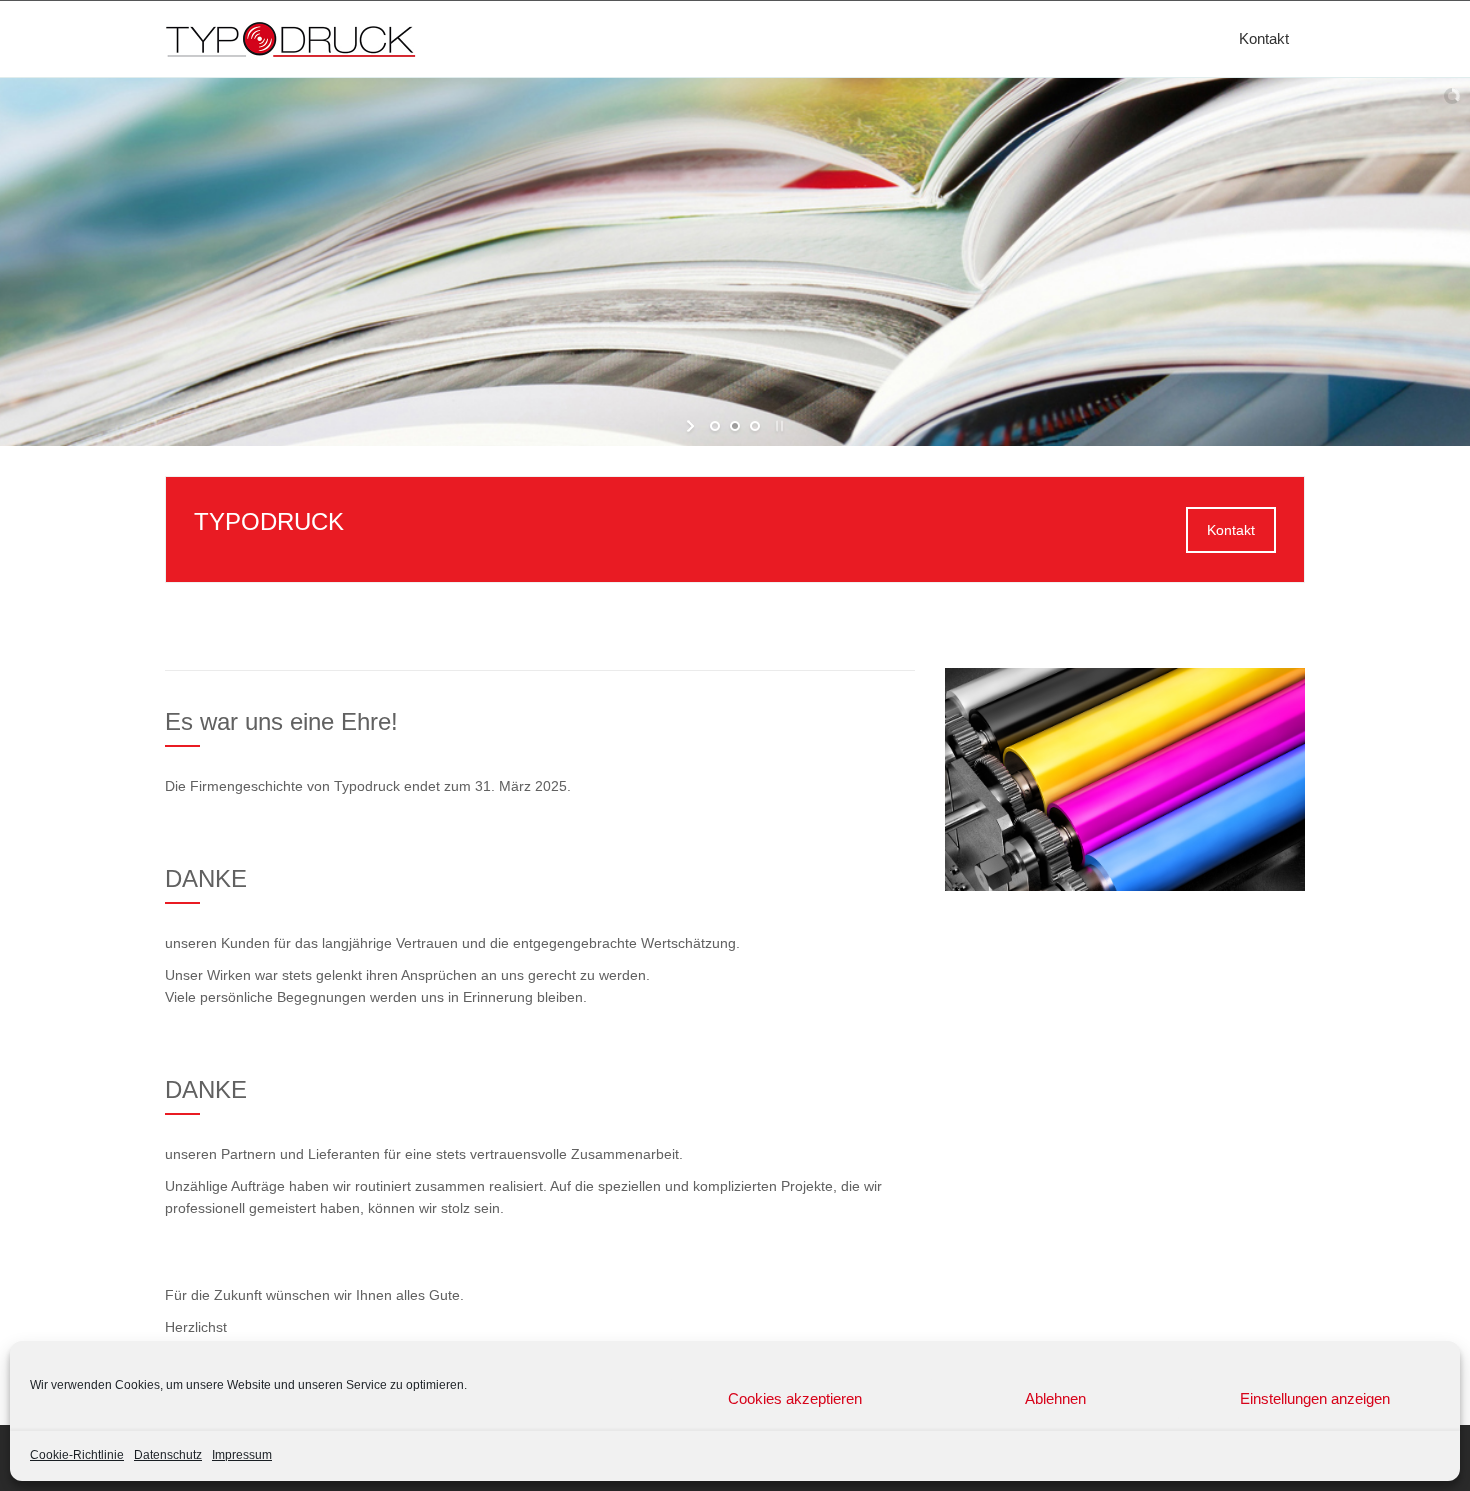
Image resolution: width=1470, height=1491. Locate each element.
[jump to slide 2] (735, 426)
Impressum (242, 1455)
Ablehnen (1055, 1398)
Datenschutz (168, 1455)
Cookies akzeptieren (795, 1398)
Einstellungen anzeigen (1315, 1398)
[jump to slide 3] (755, 426)
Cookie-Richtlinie (77, 1455)
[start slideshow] (692, 426)
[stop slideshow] (777, 426)
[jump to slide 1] (715, 426)
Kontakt (1264, 38)
